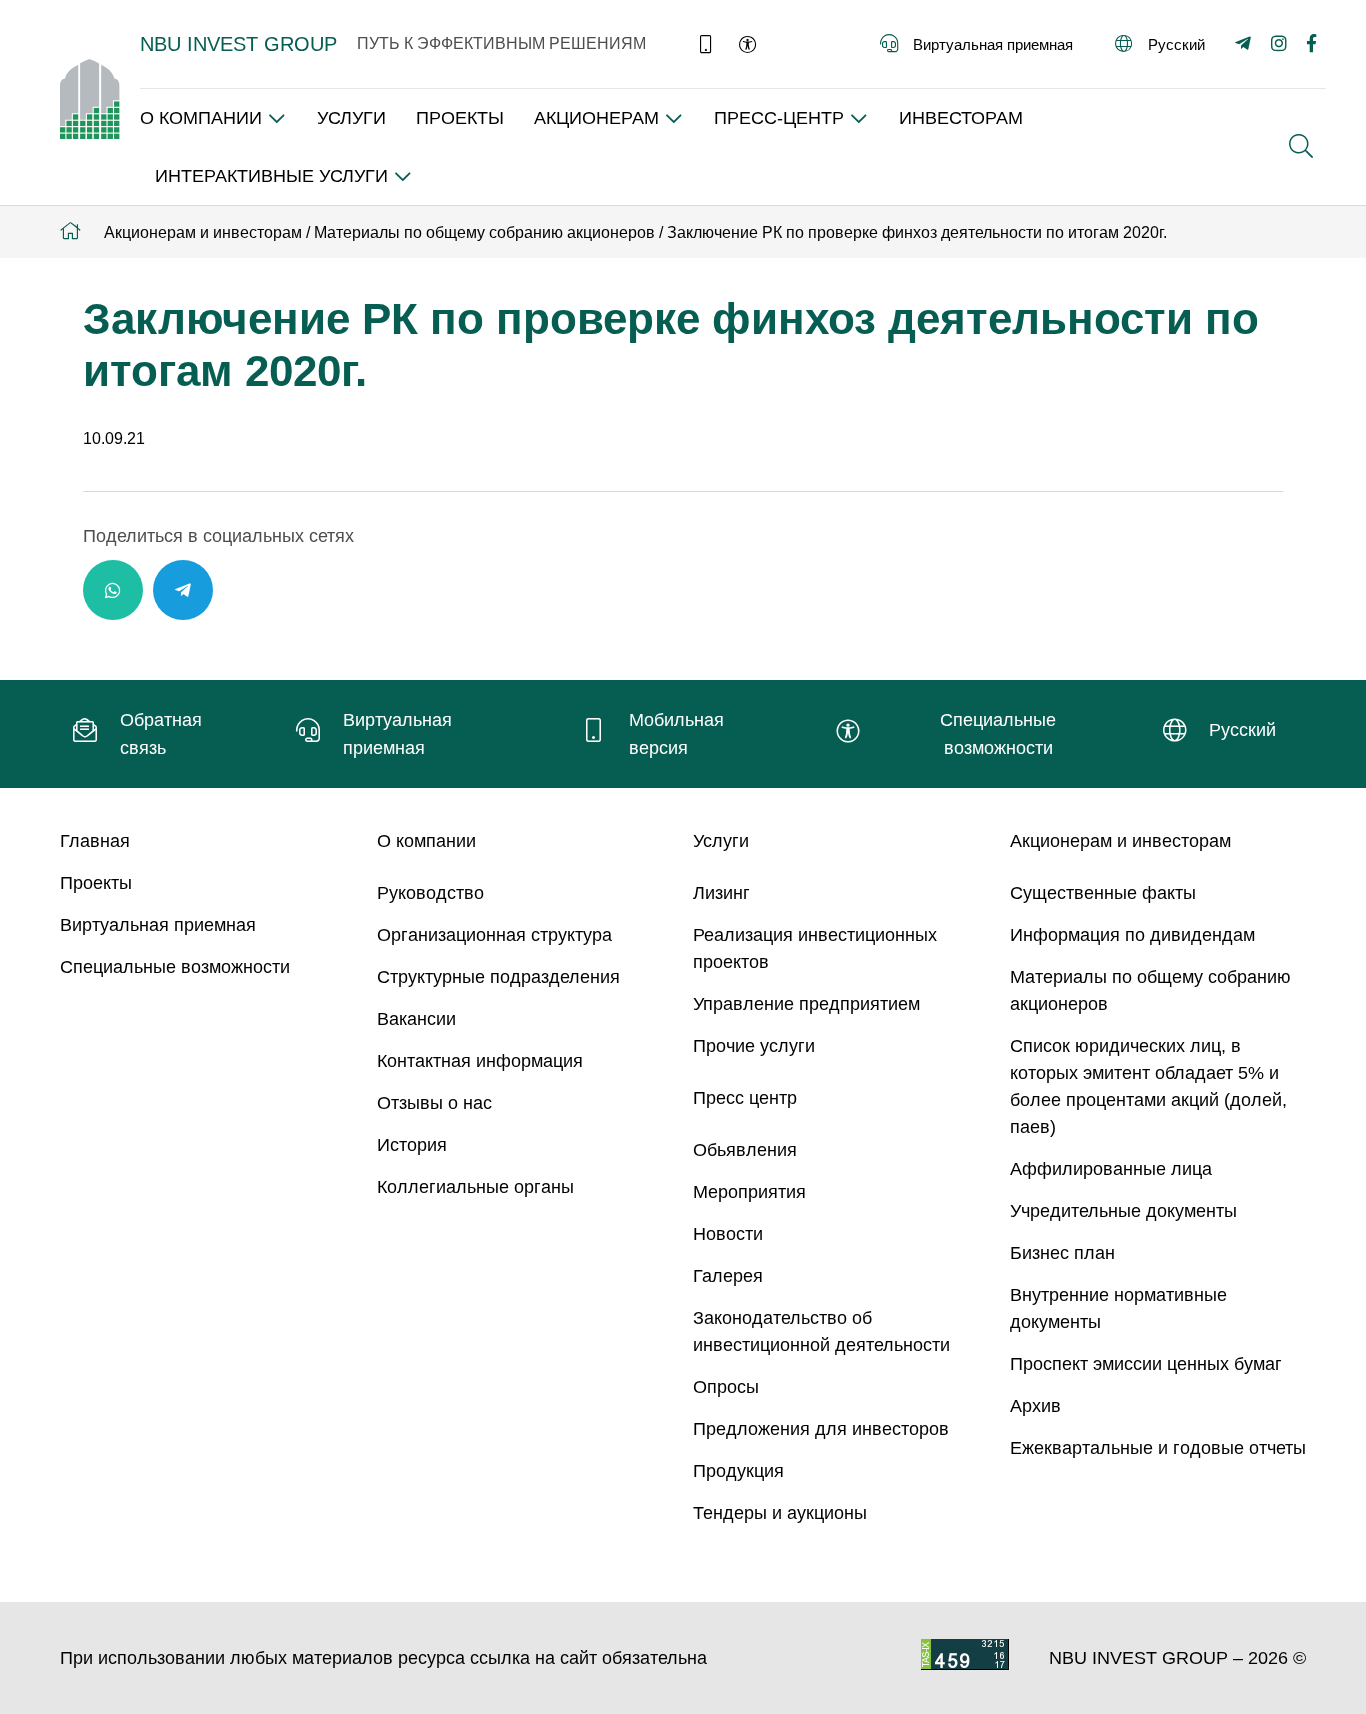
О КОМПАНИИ (201, 118)
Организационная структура (494, 935)
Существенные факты (1103, 893)
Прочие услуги (754, 1046)
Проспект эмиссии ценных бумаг (1146, 1364)
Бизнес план (1062, 1253)
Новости (728, 1234)
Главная (95, 841)
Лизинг (721, 893)
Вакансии (416, 1019)
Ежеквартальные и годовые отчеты (1158, 1448)
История (412, 1145)
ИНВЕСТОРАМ (961, 118)
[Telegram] (183, 590)
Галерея (728, 1276)
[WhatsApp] (113, 590)
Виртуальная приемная (158, 925)
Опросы (726, 1387)
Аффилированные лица (1111, 1169)
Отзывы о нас (434, 1103)
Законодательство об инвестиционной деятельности (821, 1331)
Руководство (430, 893)
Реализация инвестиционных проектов (815, 948)
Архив (1035, 1406)
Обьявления (745, 1150)
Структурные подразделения (498, 977)
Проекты (96, 883)
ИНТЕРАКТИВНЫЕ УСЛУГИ (271, 176)
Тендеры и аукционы (780, 1513)
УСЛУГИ (351, 118)
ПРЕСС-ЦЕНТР (779, 118)
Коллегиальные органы (475, 1187)
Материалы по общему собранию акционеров (1150, 990)
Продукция (738, 1471)
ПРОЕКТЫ (460, 118)
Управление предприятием (806, 1004)
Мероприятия (749, 1192)
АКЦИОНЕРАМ (596, 118)
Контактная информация (480, 1061)
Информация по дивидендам (1132, 935)
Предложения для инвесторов (821, 1429)
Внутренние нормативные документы (1118, 1308)
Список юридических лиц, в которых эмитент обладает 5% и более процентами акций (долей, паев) (1148, 1086)
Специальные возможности (175, 967)
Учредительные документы (1123, 1211)
